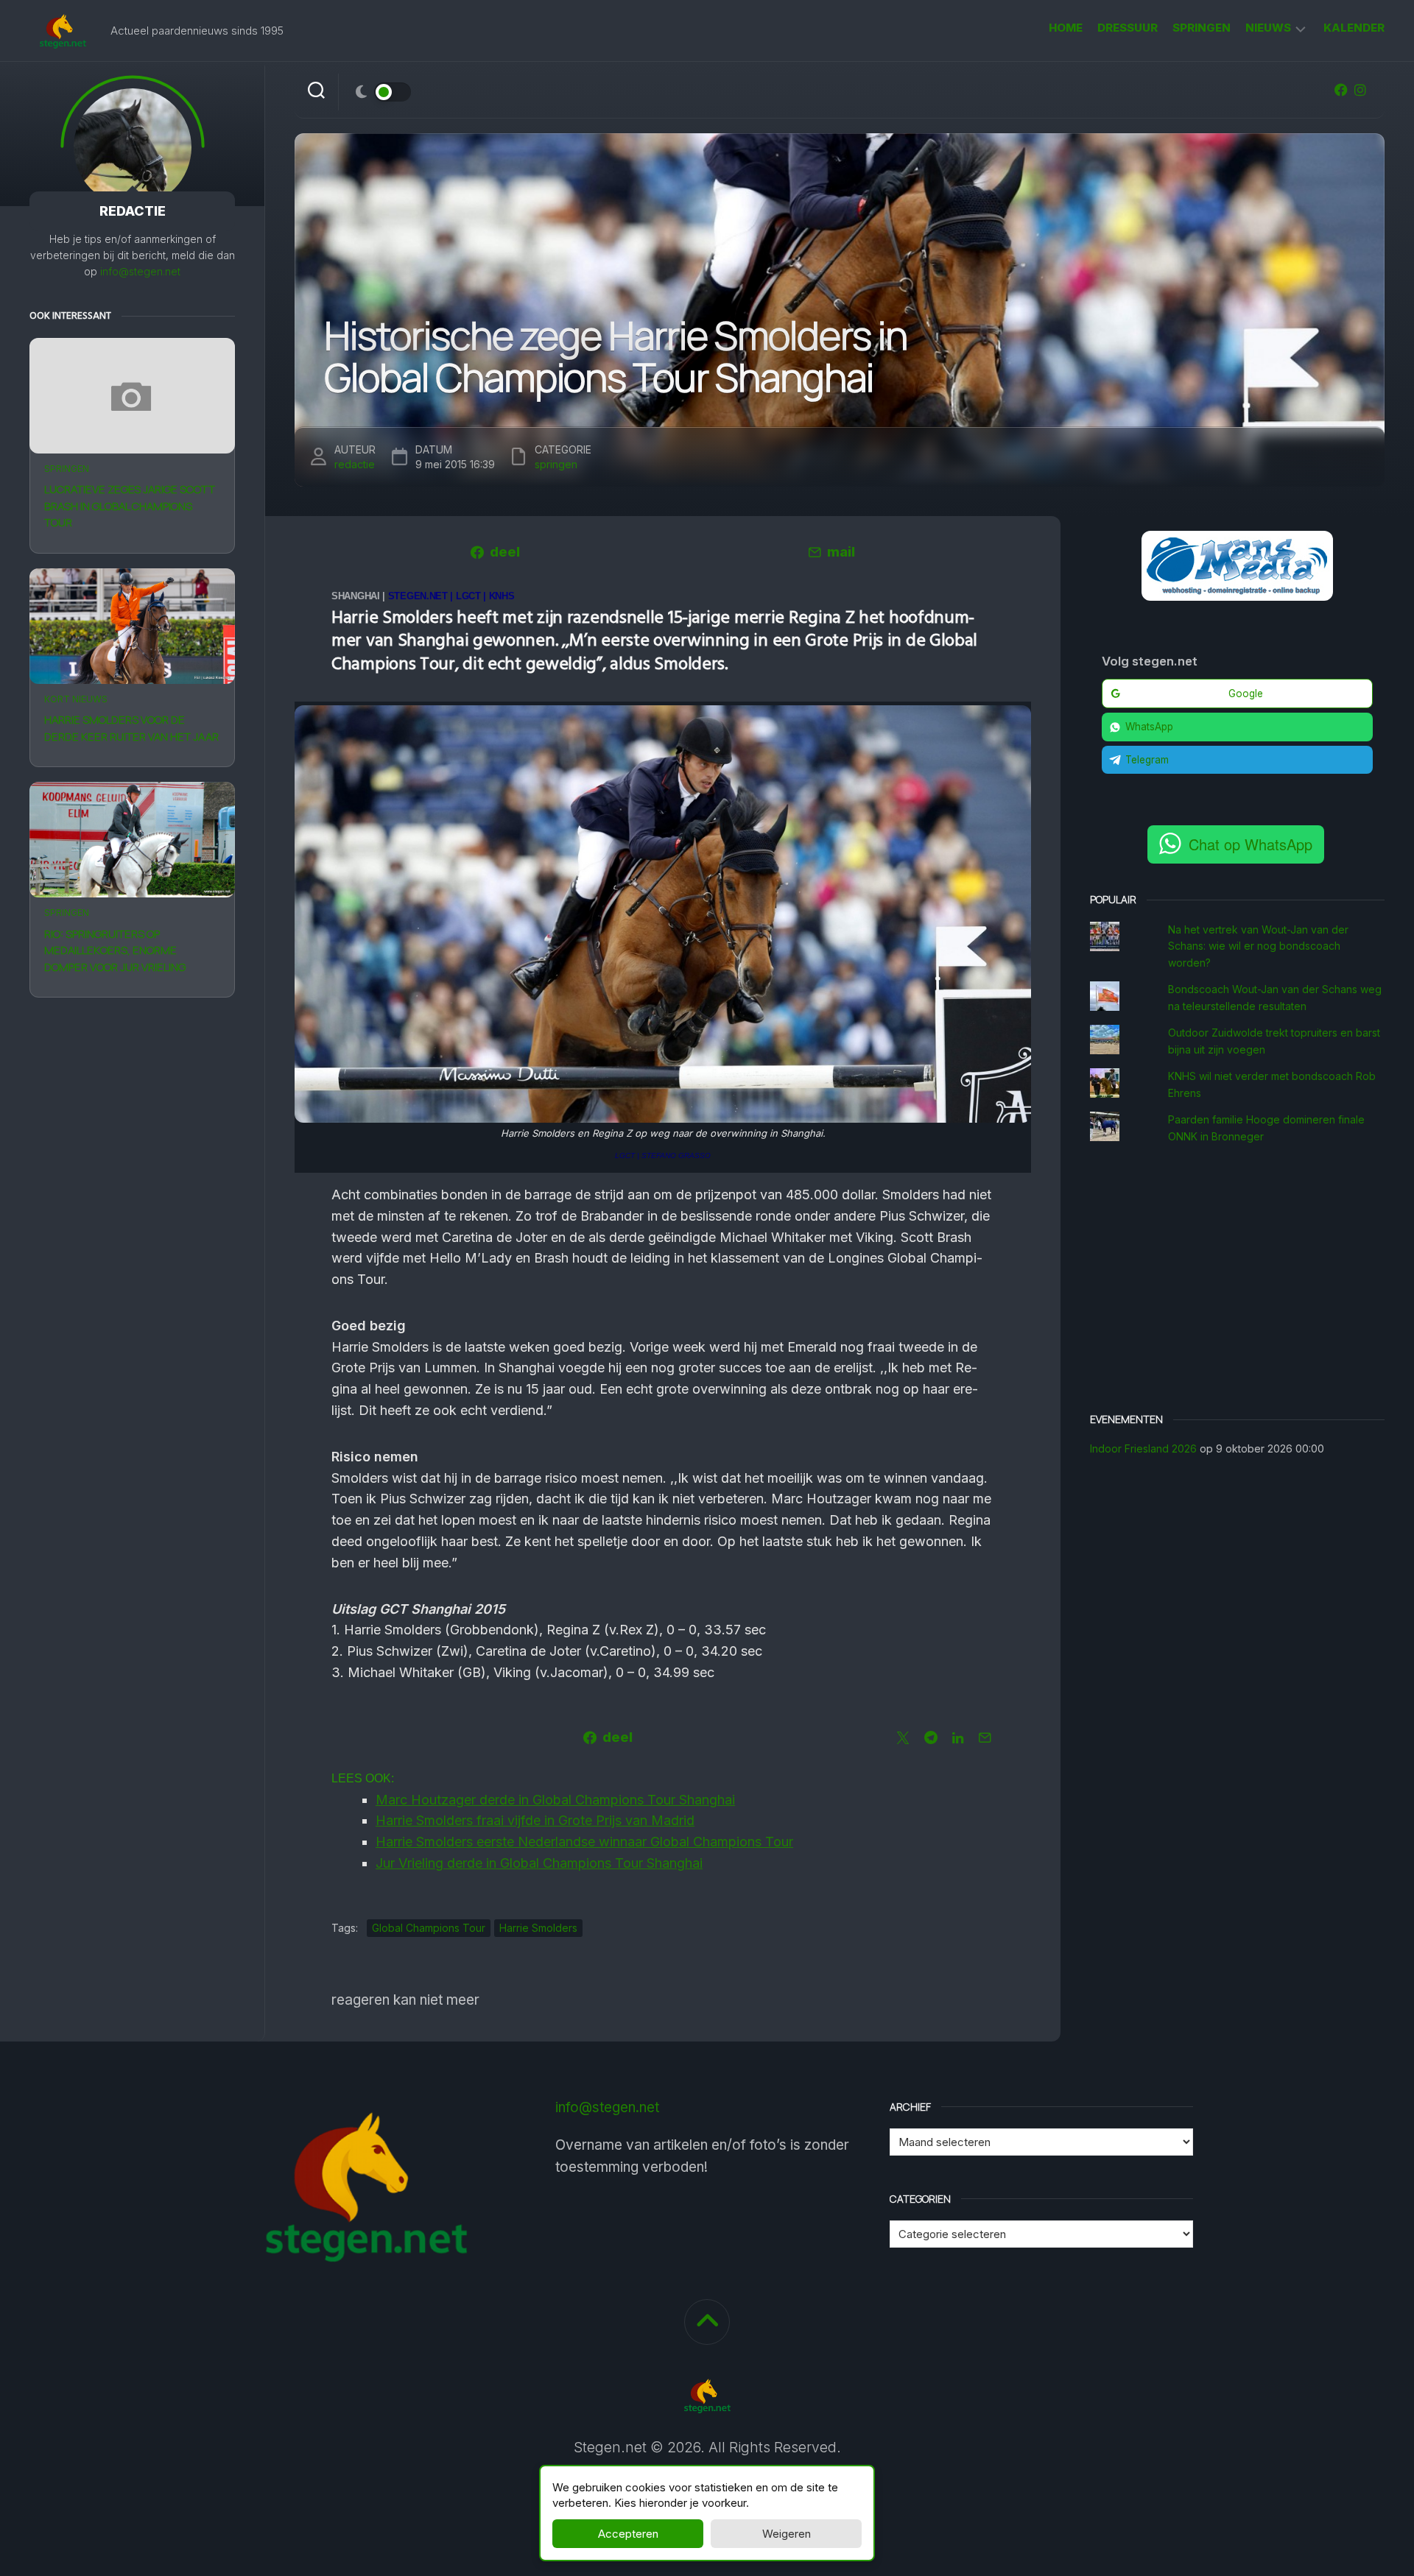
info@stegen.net (140, 271)
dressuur (1128, 28)
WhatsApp (1149, 727)
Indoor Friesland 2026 (1143, 1448)
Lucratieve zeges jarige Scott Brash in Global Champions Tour (130, 506)
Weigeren (787, 2534)
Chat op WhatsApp (1251, 844)
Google (1246, 694)
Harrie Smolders (538, 1928)
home (1066, 28)
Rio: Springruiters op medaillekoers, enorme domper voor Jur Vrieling (115, 950)
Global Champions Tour (429, 1928)
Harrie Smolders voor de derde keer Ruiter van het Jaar (131, 728)
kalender (1354, 28)
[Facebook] (1341, 90)
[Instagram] (1360, 90)
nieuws (1268, 28)
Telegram (1147, 760)
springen (1202, 28)
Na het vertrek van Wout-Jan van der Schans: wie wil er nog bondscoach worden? (1258, 946)
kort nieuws (76, 699)
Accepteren (628, 2534)
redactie (355, 464)
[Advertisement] (1237, 1280)
